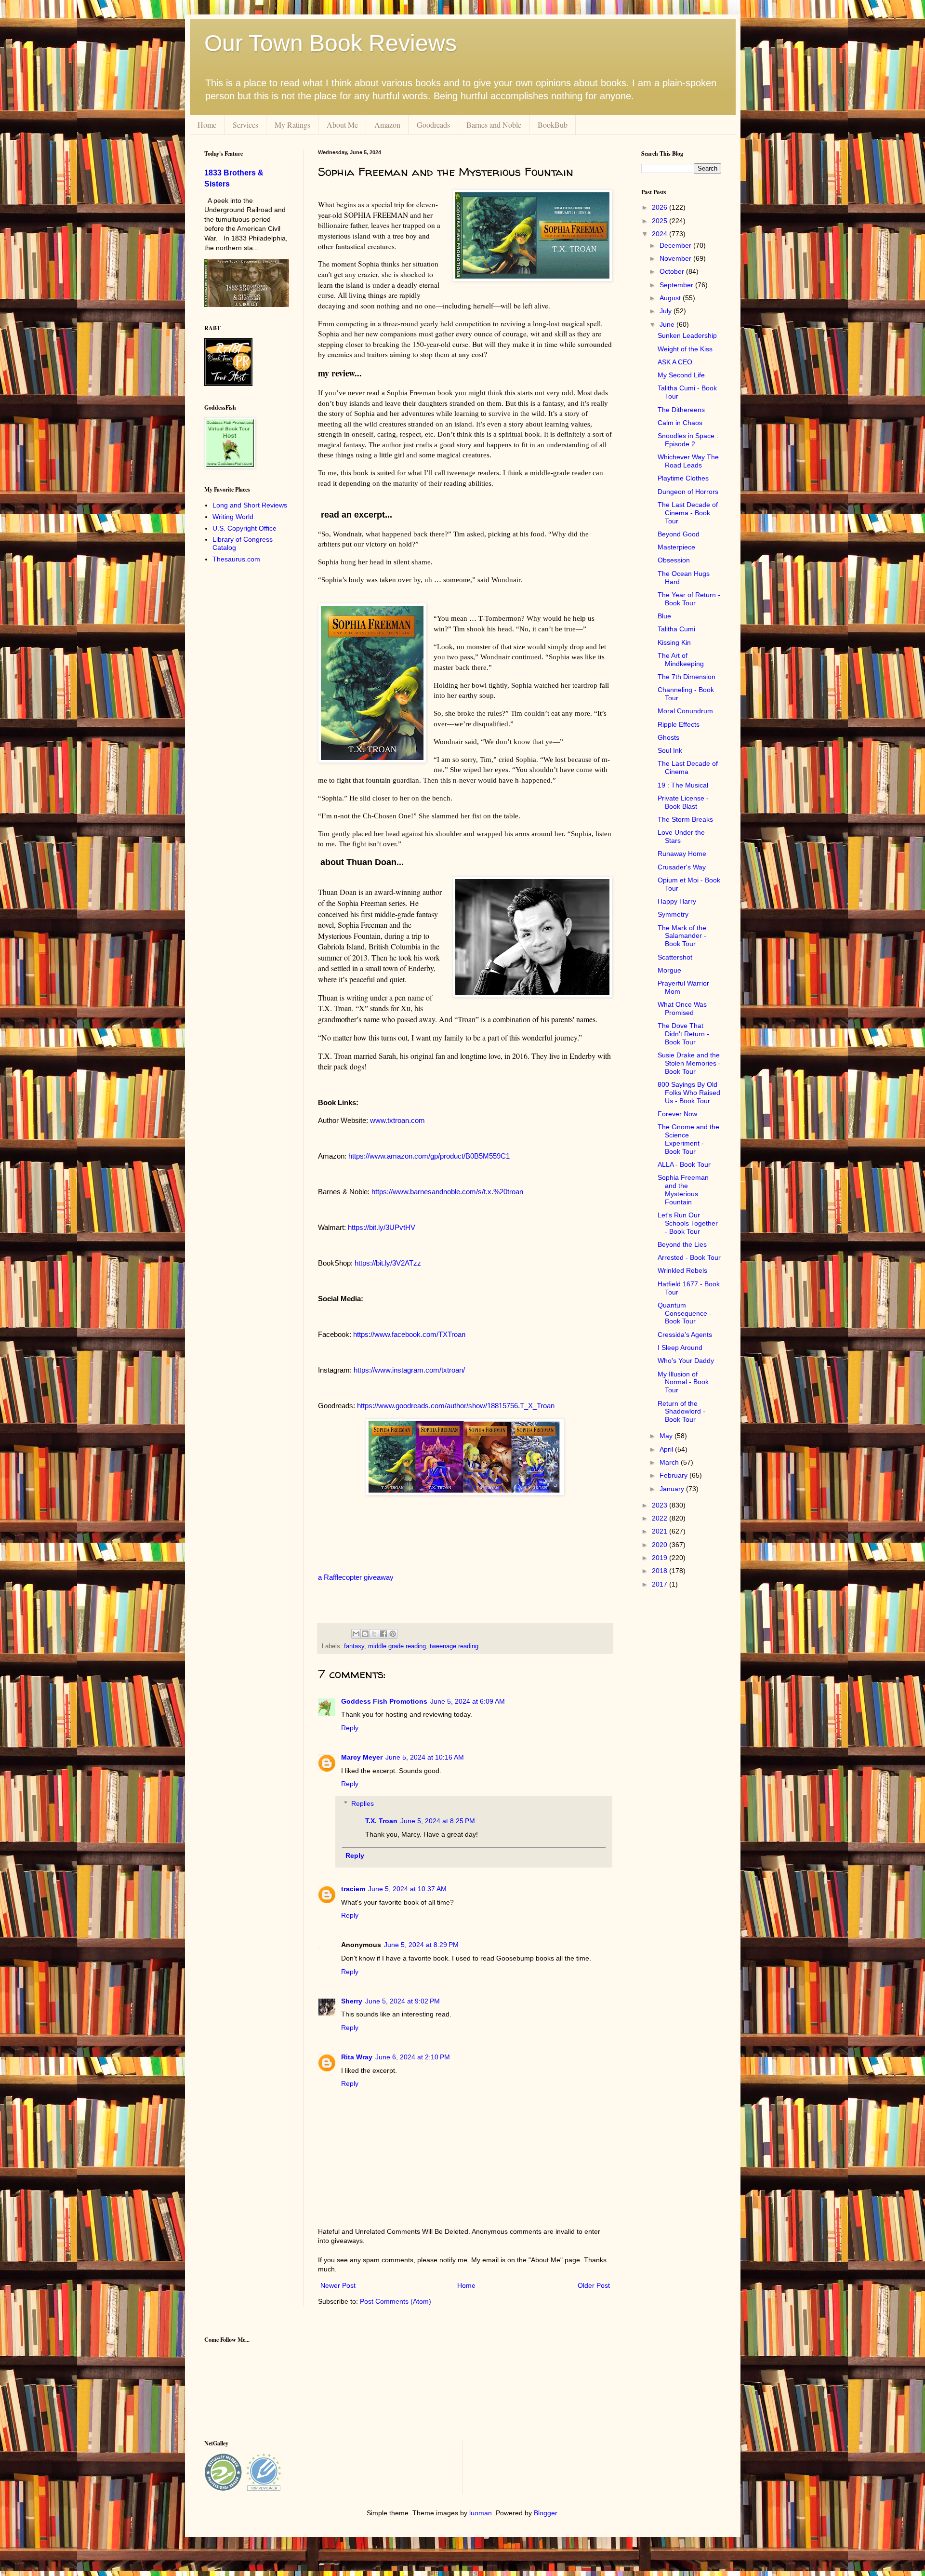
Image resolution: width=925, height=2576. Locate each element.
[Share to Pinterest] (393, 1634)
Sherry (352, 2001)
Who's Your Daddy (686, 1361)
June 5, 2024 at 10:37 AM (407, 1889)
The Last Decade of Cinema (688, 767)
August (671, 298)
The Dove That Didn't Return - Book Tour (683, 1034)
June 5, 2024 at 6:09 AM (468, 1701)
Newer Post (338, 2285)
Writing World (233, 517)
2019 (661, 1558)
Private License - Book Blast (683, 802)
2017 (661, 1584)
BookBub (553, 125)
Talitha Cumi (676, 629)
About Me (342, 125)
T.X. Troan (381, 1821)
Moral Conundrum (685, 711)
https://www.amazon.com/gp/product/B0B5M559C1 (429, 1156)
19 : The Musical (683, 785)
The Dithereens (681, 410)
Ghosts (668, 737)
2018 (661, 1571)
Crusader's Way (682, 867)
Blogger (545, 2513)
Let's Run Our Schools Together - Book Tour (688, 1223)
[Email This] (356, 1634)
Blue (664, 616)
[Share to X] (374, 1634)
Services (245, 125)
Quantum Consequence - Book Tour (685, 1313)
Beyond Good (679, 534)
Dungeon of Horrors (688, 492)
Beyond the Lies (682, 1244)
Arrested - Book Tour (689, 1257)
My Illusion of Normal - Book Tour (683, 1382)
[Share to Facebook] (383, 1634)
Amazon (387, 125)
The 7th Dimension (687, 677)
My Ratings (292, 125)
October (673, 271)
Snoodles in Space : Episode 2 (688, 440)
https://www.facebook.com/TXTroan (409, 1334)
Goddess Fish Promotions (384, 1701)
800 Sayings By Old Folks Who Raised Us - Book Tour (689, 1093)
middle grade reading (397, 1646)
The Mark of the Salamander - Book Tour (682, 936)
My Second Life (681, 375)
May (667, 1436)
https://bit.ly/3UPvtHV (382, 1227)
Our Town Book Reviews (330, 43)
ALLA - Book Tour (684, 1164)
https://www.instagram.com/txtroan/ (409, 1370)
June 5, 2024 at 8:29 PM (421, 1945)
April (667, 1449)
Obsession (674, 560)
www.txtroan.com (397, 1120)
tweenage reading (454, 1646)
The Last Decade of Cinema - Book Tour (688, 513)
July (667, 311)
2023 (661, 1505)
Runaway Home (682, 854)
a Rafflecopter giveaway (356, 1577)
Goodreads (433, 125)
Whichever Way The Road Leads (688, 461)
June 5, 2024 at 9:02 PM (403, 2001)
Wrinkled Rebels (682, 1270)
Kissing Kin (674, 642)
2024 (661, 234)
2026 (661, 207)
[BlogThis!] (365, 1634)
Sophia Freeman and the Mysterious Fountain (683, 1189)
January (673, 1489)
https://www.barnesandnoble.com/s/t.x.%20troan (447, 1192)
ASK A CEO (675, 362)
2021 (661, 1531)
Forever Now (677, 1114)
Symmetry (673, 914)
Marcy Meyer (362, 1757)
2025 (661, 221)
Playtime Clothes (683, 478)
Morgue (669, 970)
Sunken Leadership (687, 335)
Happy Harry (677, 901)
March (670, 1462)
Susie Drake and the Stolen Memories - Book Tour (689, 1063)
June (668, 324)
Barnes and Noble (494, 125)
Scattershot (675, 957)
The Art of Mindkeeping (681, 660)
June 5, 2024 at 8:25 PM (438, 1821)
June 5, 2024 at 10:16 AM (425, 1757)
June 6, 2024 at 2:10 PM (413, 2057)
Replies (363, 1803)
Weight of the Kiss (685, 349)
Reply (350, 1728)
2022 (661, 1518)
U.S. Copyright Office (244, 528)
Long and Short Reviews (250, 505)
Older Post (594, 2285)
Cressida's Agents (685, 1335)
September (677, 285)
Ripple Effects (679, 724)
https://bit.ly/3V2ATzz (388, 1263)
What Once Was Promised (682, 1008)
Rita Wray (357, 2057)
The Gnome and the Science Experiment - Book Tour (688, 1139)
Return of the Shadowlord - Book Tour (681, 1412)
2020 (661, 1545)
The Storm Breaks (685, 819)
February (674, 1475)
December (676, 245)
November (676, 258)
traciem (353, 1889)
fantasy (354, 1646)
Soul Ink (670, 750)
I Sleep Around (680, 1348)
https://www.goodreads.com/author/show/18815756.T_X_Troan (456, 1406)
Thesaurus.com (236, 559)
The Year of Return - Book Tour (689, 599)
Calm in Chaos (680, 423)
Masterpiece (676, 547)
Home (207, 125)
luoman (481, 2513)
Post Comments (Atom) (396, 2301)
